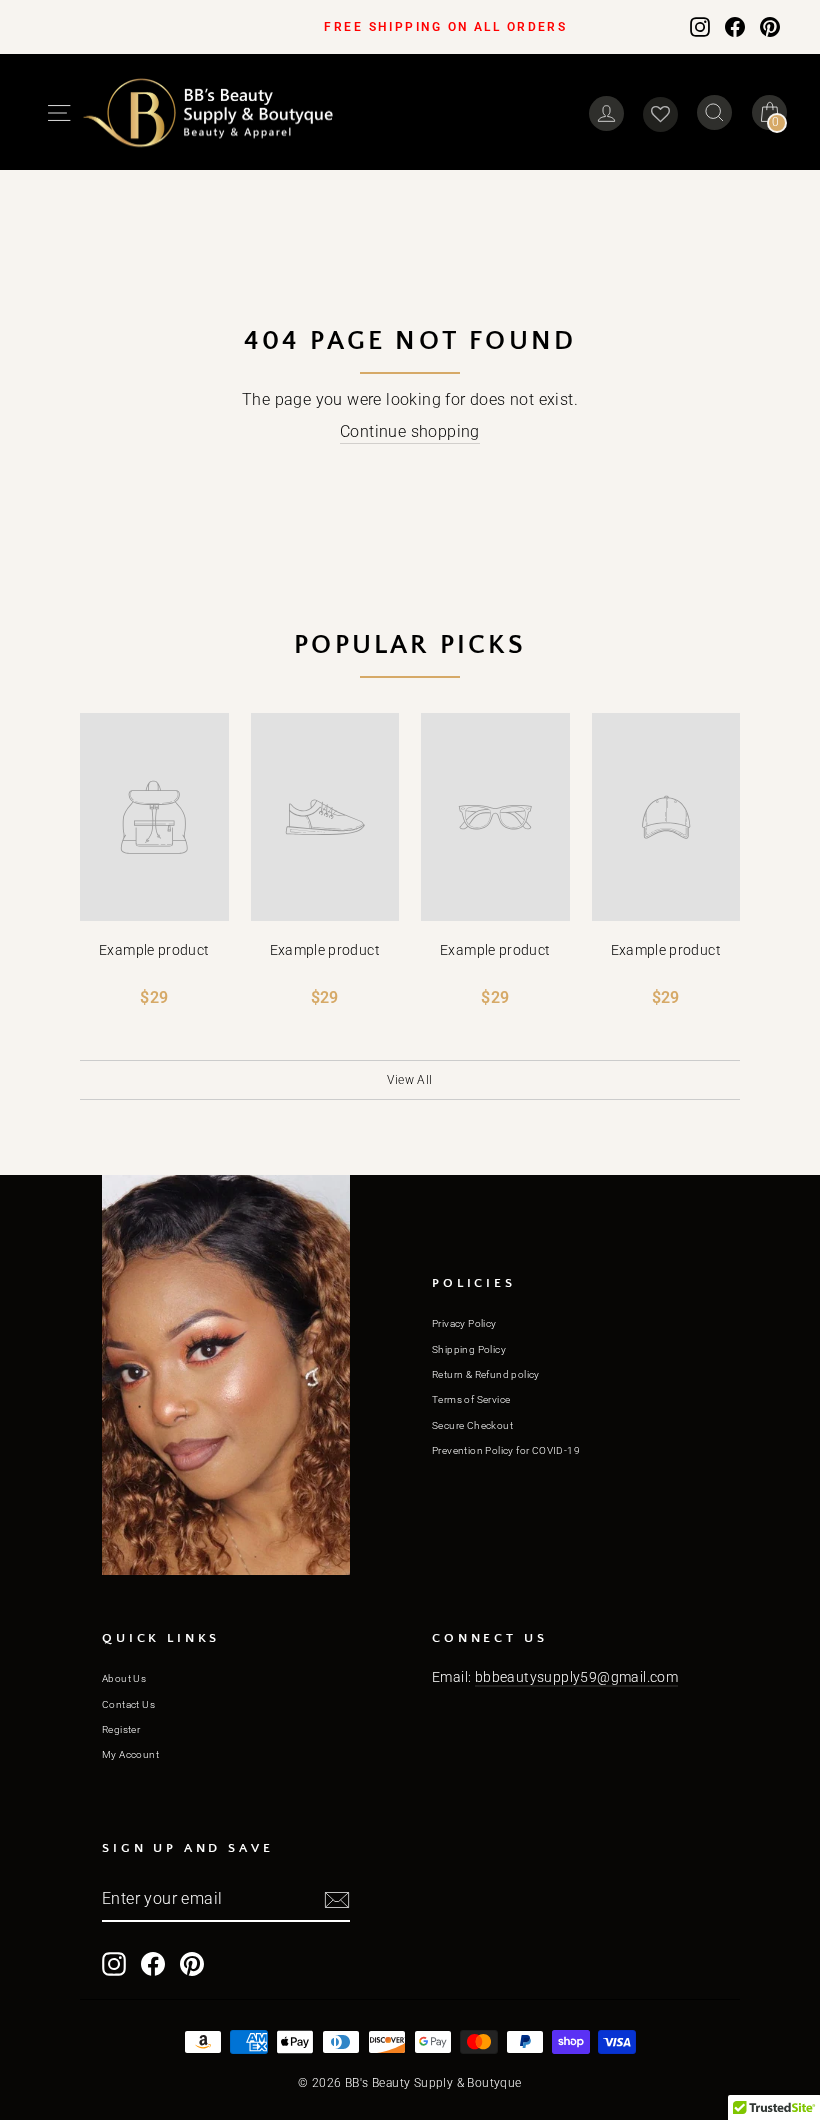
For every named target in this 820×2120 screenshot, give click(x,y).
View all (409, 1080)
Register (121, 1729)
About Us (124, 1678)
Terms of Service (471, 1399)
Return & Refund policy (486, 1374)
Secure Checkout (472, 1425)
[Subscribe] (337, 1900)
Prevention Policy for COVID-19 (506, 1450)
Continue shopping (410, 431)
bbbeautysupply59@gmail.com (576, 1677)
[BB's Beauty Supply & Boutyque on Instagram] (700, 26)
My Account (130, 1754)
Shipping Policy (469, 1349)
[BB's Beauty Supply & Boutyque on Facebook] (735, 26)
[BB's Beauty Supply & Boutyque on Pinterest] (770, 26)
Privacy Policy (464, 1323)
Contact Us (128, 1704)
